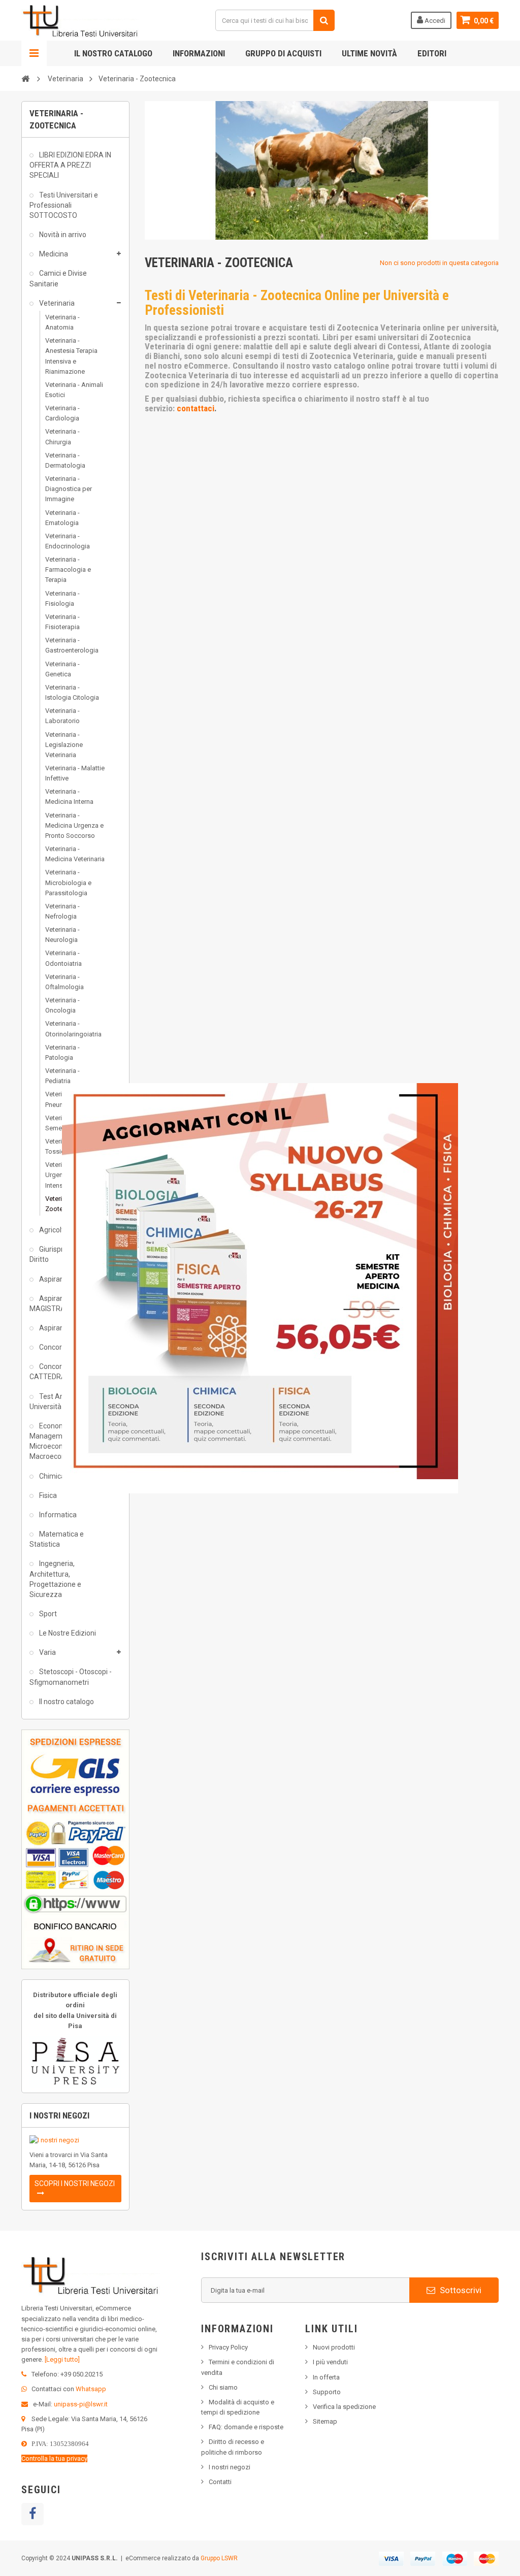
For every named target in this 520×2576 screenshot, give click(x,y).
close (452, 1487)
